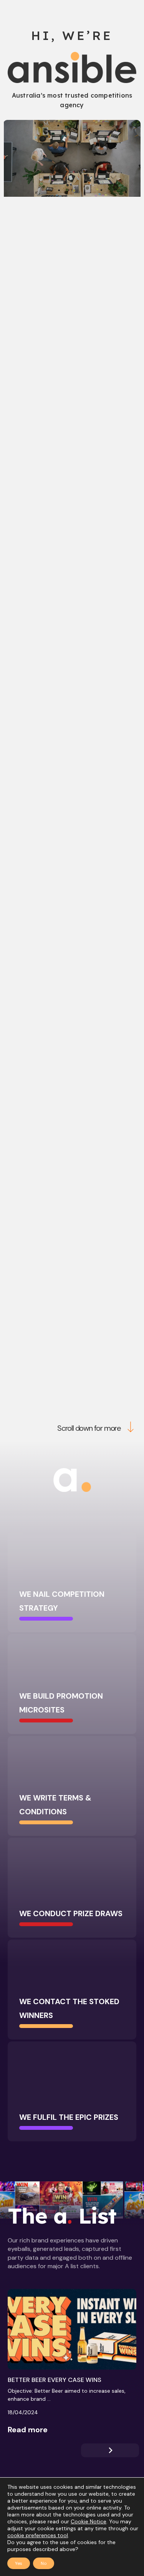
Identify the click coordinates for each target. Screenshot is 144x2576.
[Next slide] (110, 2450)
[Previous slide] (36, 2450)
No (44, 2563)
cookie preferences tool (38, 2535)
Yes (19, 2563)
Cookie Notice (89, 2521)
